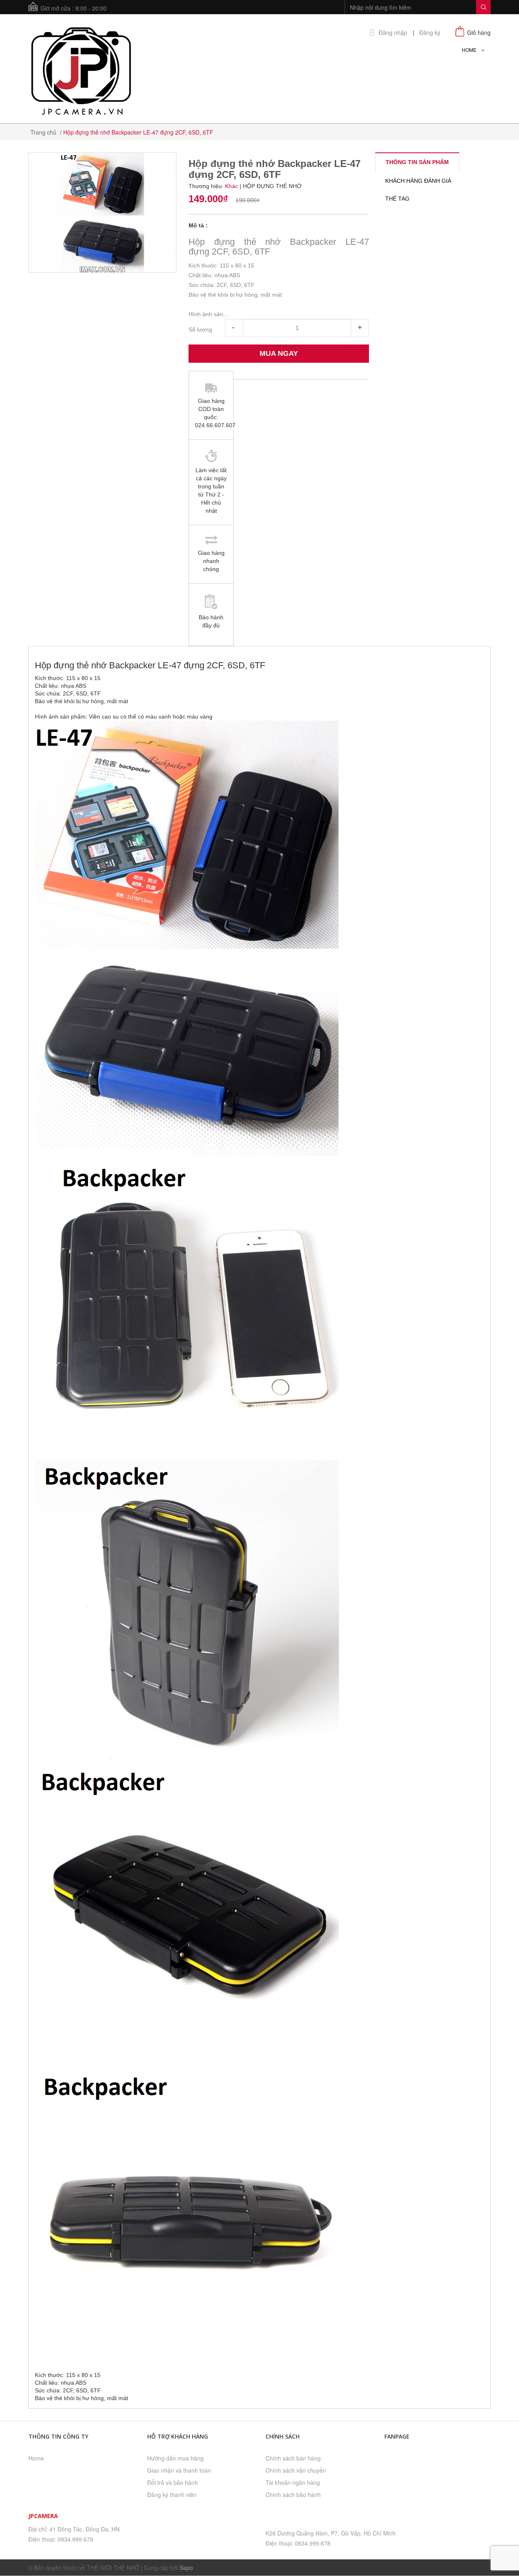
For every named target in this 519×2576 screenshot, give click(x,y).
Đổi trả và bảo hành (173, 2482)
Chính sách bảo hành (293, 2495)
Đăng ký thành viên (172, 2495)
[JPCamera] (81, 70)
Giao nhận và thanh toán (179, 2470)
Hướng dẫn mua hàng (175, 2458)
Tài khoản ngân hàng (293, 2482)
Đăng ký (430, 33)
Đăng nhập (393, 33)
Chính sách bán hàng (293, 2458)
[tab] (417, 162)
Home (36, 2458)
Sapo (186, 2567)
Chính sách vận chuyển (296, 2470)
